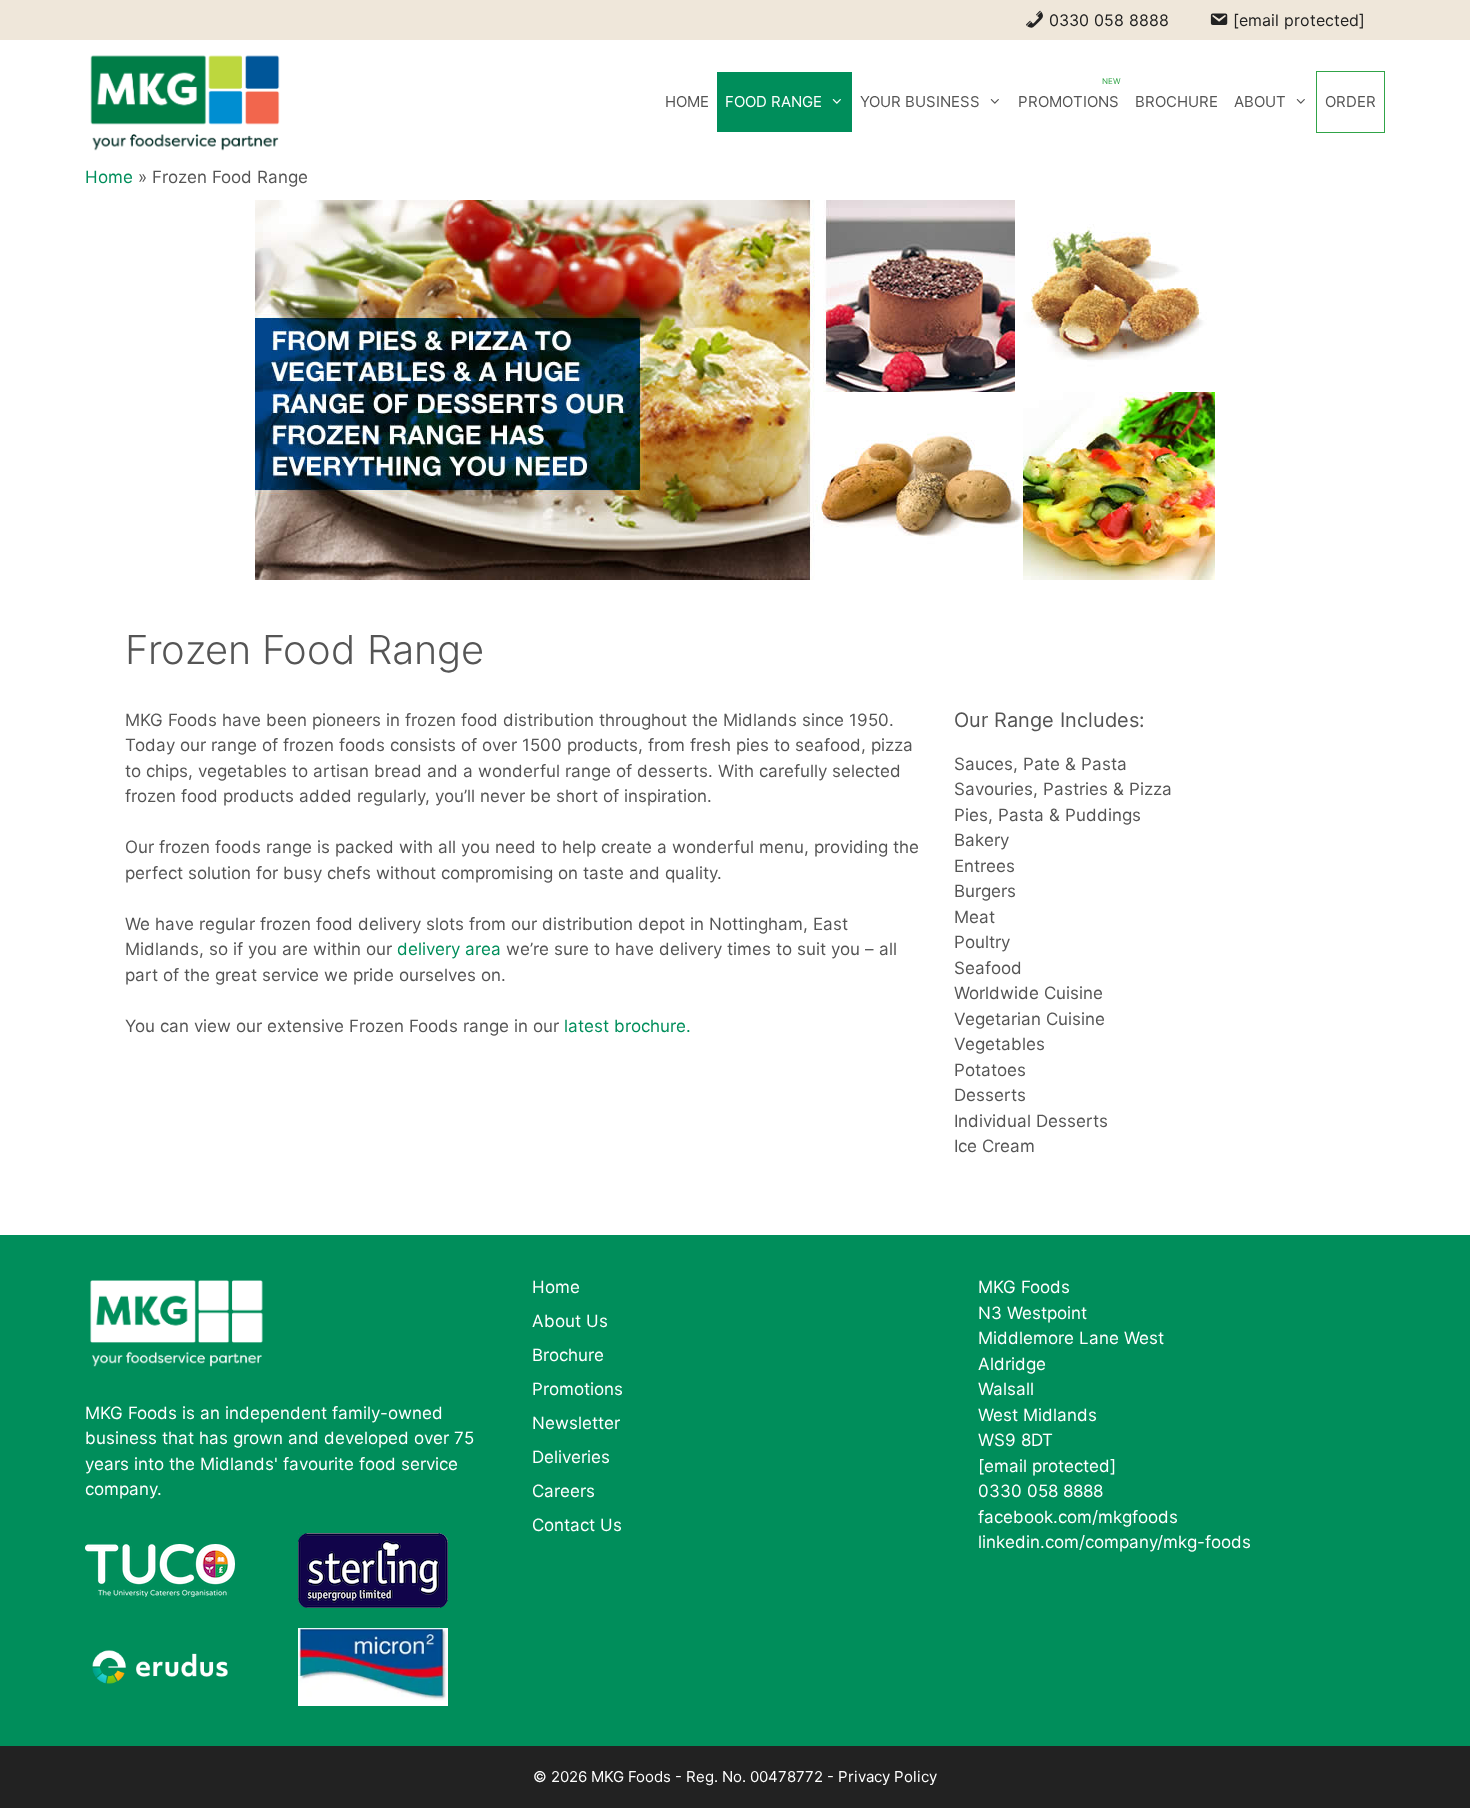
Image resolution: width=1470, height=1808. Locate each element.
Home (109, 177)
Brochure (568, 1355)
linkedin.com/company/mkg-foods (1114, 1542)
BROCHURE (1176, 101)
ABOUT (1260, 101)
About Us (570, 1321)
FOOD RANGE (773, 101)
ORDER (1350, 101)
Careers (563, 1491)
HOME (687, 101)
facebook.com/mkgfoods (1078, 1517)
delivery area (449, 949)
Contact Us (577, 1525)
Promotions (577, 1389)
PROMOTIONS (1068, 101)
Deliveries (571, 1457)
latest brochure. (627, 1026)
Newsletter (576, 1423)
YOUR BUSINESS (920, 101)
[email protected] (1047, 1466)
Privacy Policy (887, 1776)
